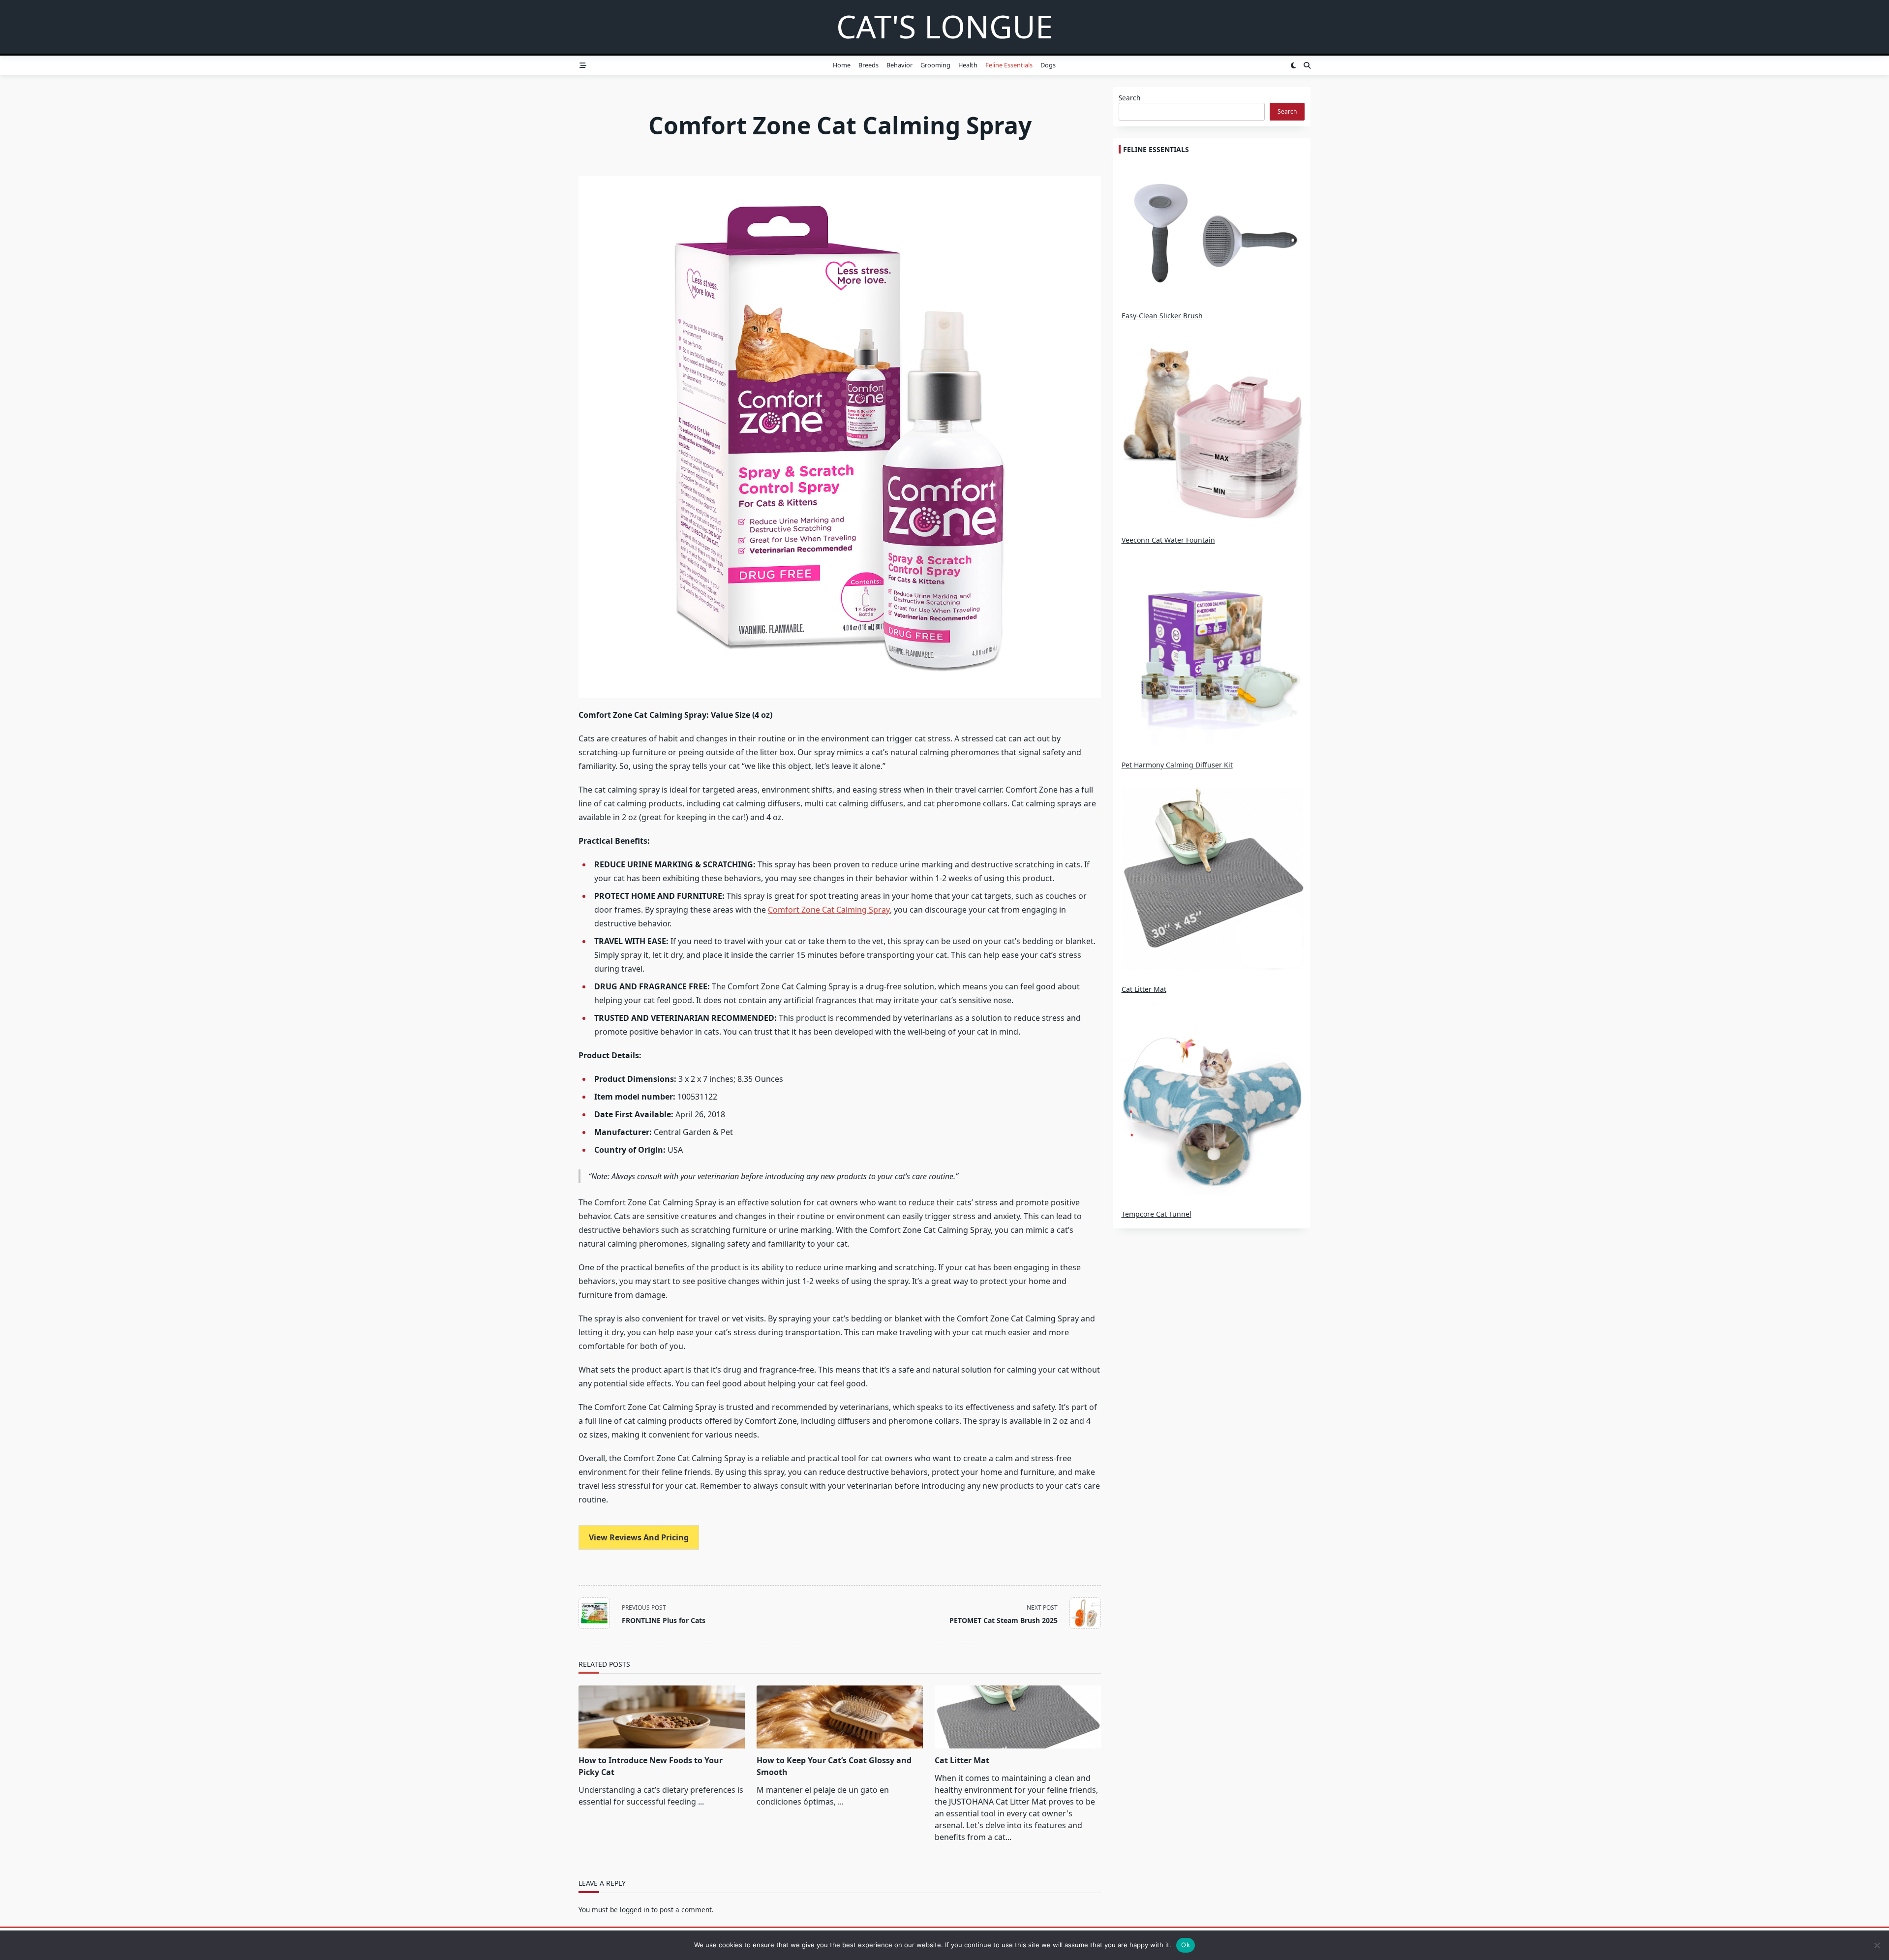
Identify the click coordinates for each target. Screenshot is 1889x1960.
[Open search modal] (1307, 65)
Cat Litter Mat (962, 1760)
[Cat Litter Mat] (1018, 1717)
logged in (635, 1910)
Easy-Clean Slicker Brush (1162, 316)
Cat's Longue (945, 26)
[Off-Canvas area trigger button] (583, 65)
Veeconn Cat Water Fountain (1168, 540)
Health (968, 65)
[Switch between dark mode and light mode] (1293, 65)
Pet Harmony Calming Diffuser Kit (1177, 765)
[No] (1877, 1945)
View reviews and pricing (639, 1537)
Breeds (868, 65)
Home (842, 65)
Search (1129, 98)
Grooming (935, 65)
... (701, 1802)
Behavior (899, 65)
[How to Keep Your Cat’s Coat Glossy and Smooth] (840, 1717)
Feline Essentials (1009, 65)
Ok (1186, 1945)
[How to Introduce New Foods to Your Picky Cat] (662, 1717)
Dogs (1048, 65)
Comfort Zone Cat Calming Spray (829, 910)
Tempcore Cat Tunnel (1157, 1214)
